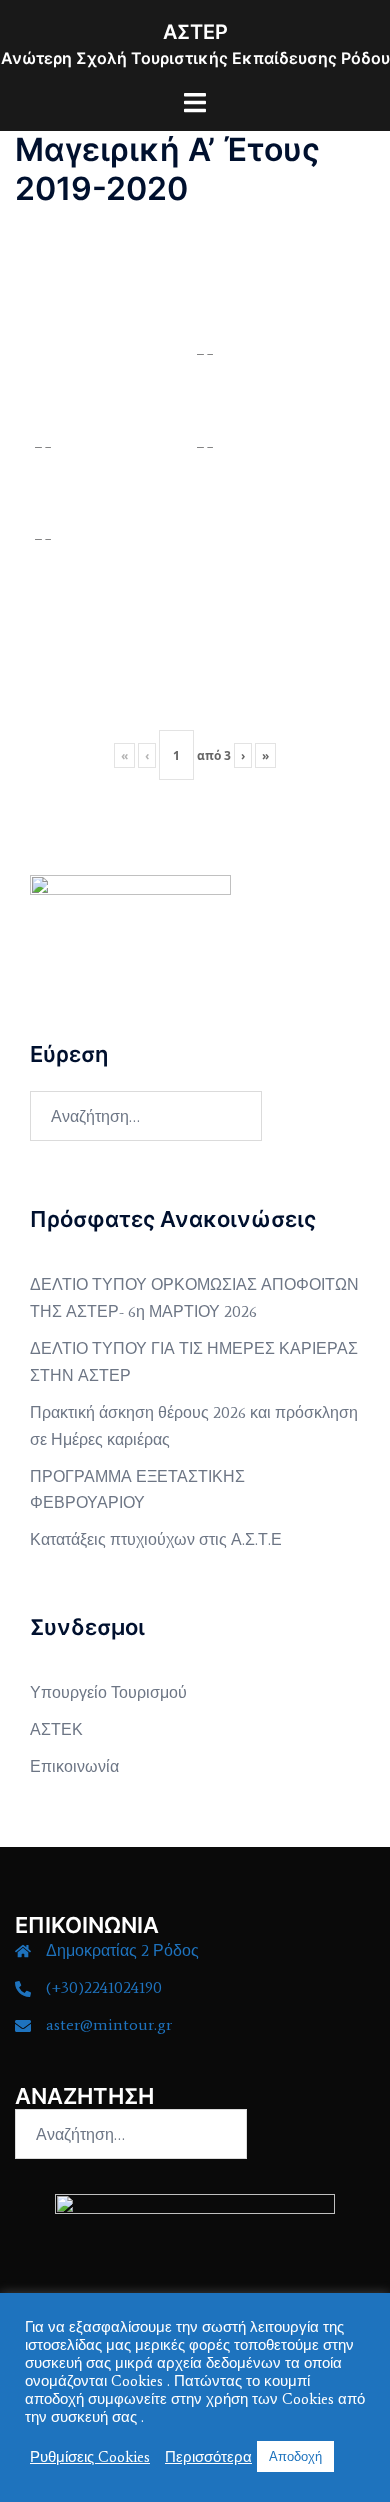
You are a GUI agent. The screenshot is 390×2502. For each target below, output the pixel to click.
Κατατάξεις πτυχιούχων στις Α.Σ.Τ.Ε (156, 1539)
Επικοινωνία (74, 1766)
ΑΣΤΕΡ (195, 32)
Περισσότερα (208, 2457)
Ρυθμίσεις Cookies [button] (90, 2457)
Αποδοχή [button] (295, 2456)
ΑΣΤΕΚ (56, 1729)
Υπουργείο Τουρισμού (108, 1692)
